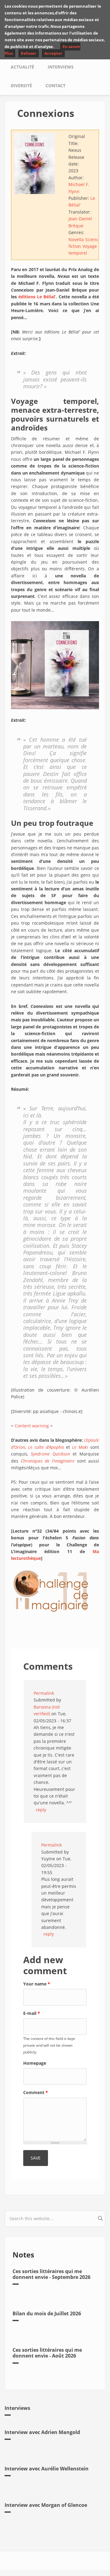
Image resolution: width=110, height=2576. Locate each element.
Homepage (35, 2063)
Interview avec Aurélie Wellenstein (47, 2469)
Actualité (22, 67)
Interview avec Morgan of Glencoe (46, 2505)
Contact (55, 86)
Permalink (44, 1693)
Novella (76, 239)
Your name (37, 1984)
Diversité (21, 86)
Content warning (32, 1426)
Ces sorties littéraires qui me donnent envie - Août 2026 (47, 2353)
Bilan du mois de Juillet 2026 (47, 2313)
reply (41, 1810)
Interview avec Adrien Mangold (42, 2432)
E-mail (32, 2013)
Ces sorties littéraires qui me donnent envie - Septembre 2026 (51, 2274)
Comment (36, 2092)
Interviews (61, 67)
